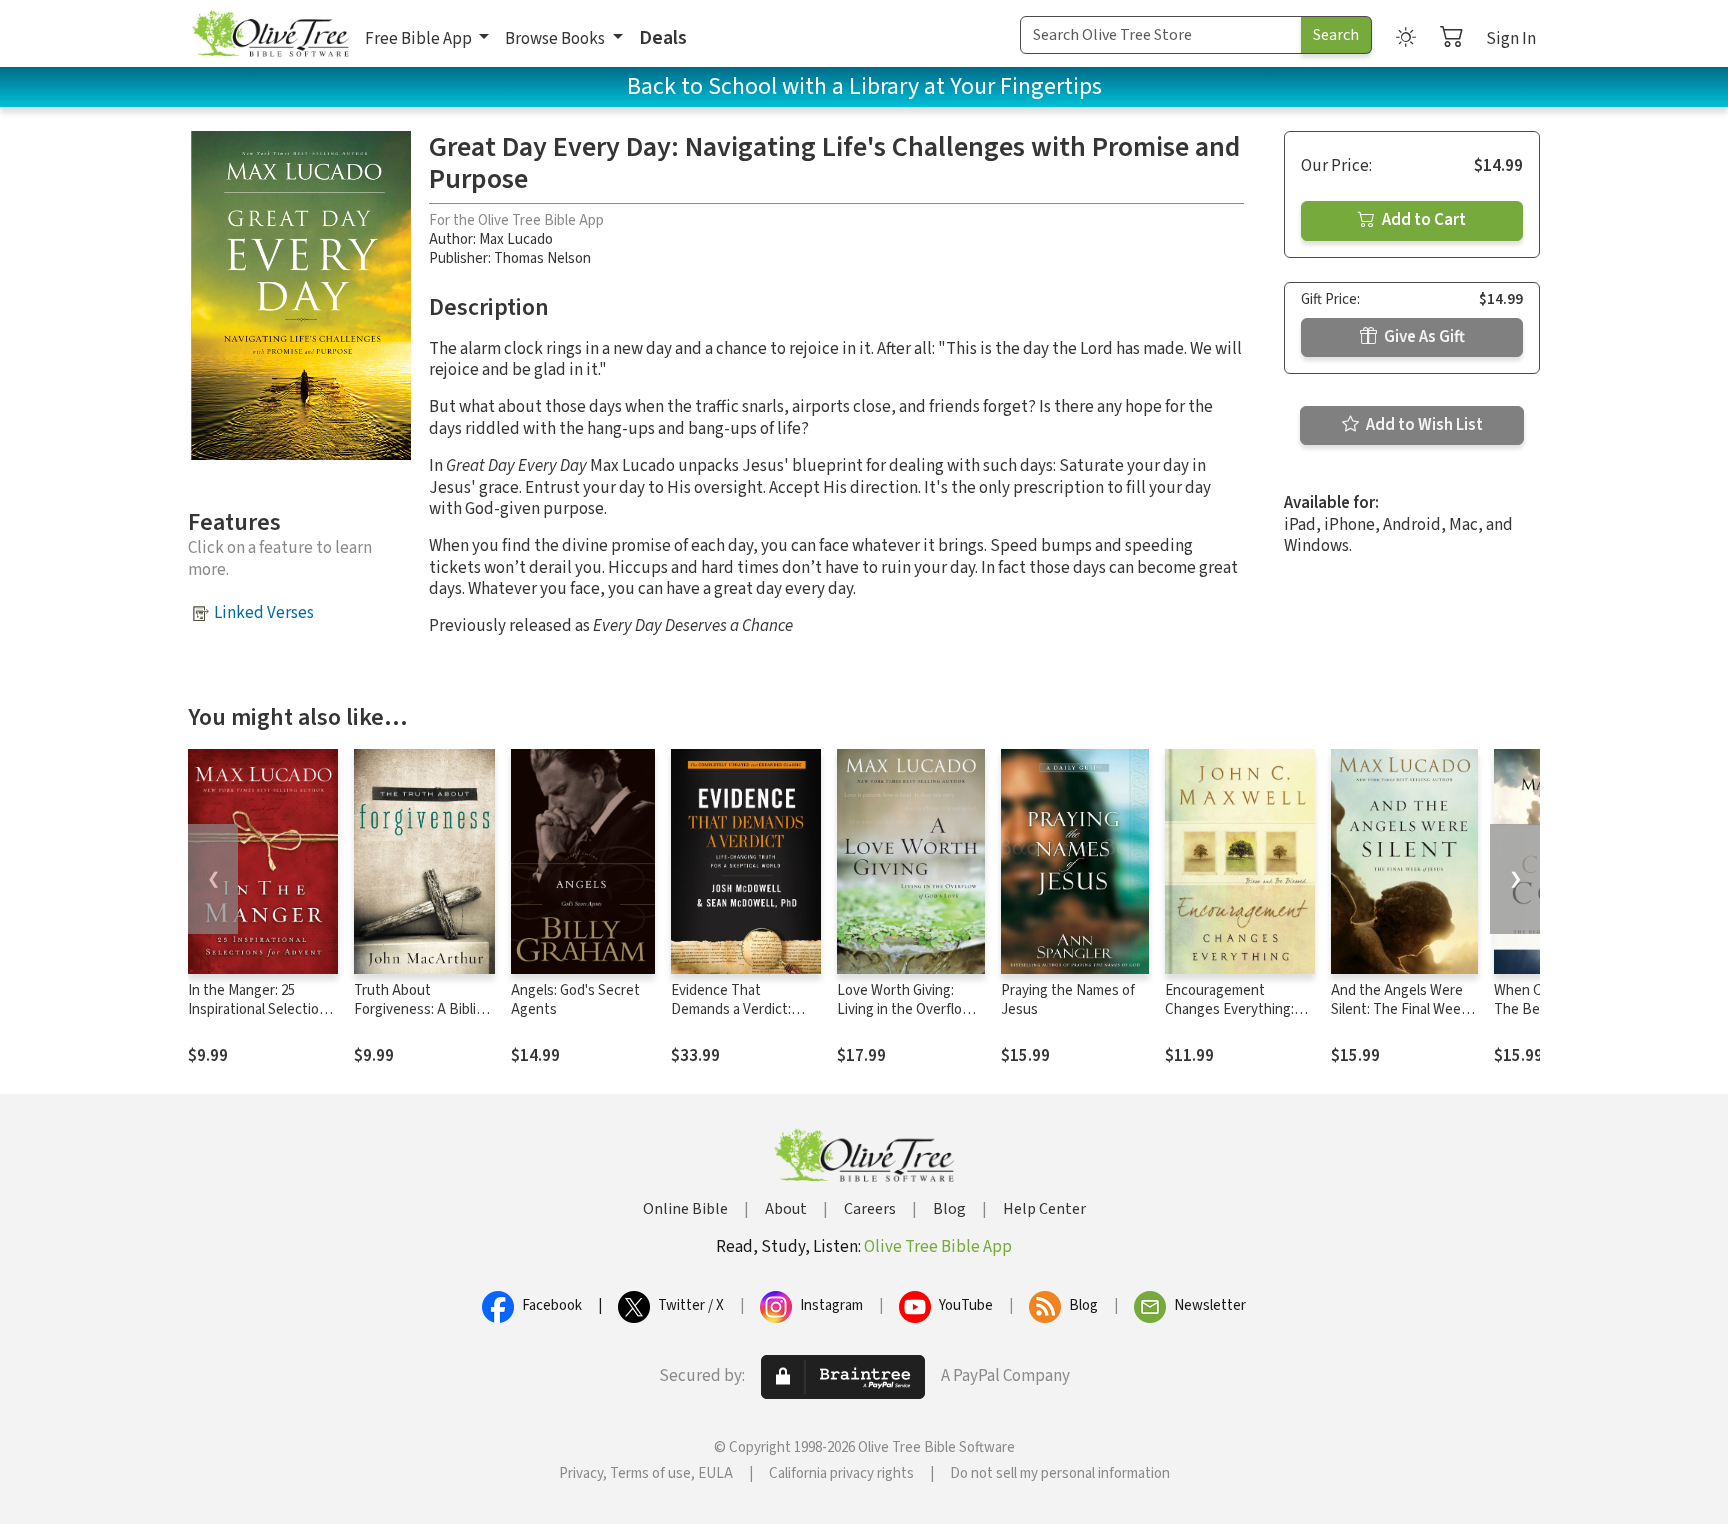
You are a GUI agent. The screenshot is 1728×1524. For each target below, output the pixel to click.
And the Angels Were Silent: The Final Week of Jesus (1399, 1009)
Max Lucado (516, 239)
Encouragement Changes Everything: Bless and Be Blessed (1233, 1009)
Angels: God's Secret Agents (575, 1000)
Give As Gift (1423, 337)
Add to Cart (1422, 220)
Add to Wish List (1423, 425)
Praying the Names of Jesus (1068, 1000)
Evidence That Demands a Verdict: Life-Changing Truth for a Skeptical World (744, 1019)
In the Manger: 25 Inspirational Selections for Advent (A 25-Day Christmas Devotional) (261, 1019)
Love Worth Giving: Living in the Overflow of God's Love (905, 1009)
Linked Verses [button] (264, 613)
